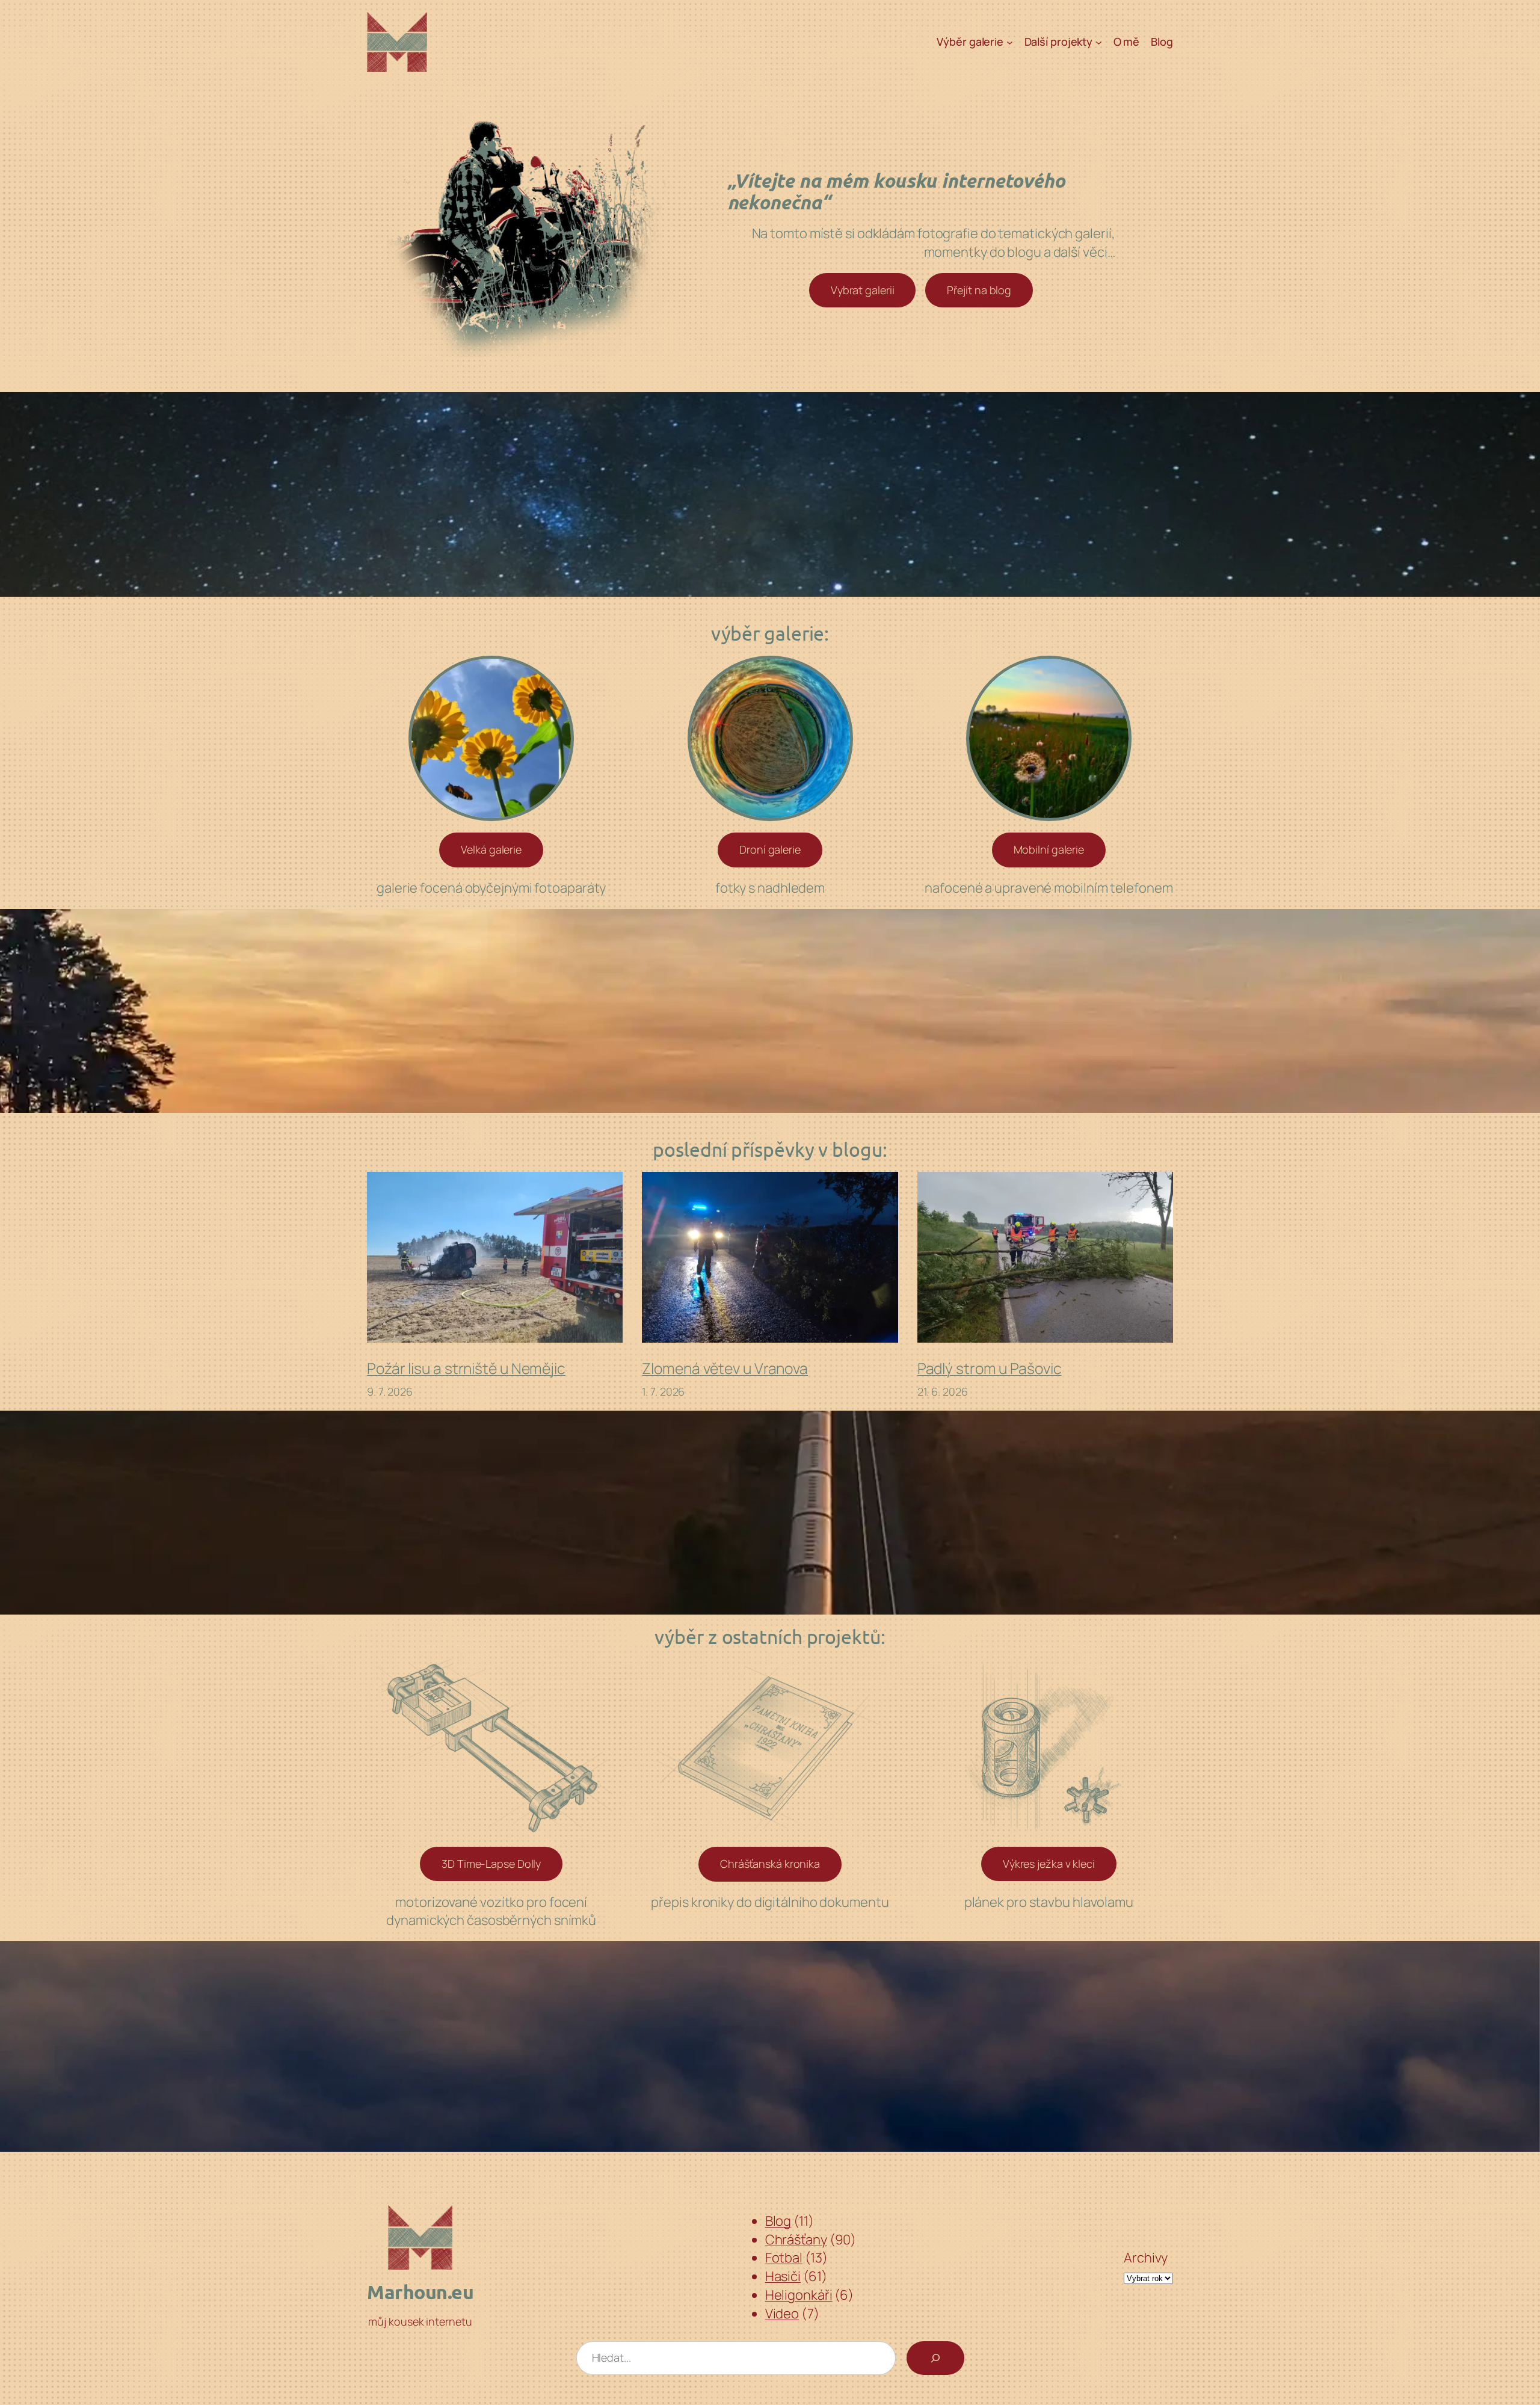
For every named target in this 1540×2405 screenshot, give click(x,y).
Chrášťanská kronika (770, 1864)
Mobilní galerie (1049, 849)
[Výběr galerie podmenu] (1010, 42)
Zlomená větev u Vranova (725, 1369)
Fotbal (784, 2258)
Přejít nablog (979, 290)
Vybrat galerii (863, 290)
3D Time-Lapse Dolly (491, 1864)
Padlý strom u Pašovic (990, 1369)
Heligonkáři (799, 2295)
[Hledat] (935, 2358)
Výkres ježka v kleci (1049, 1864)
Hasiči (783, 2276)
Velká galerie (491, 849)
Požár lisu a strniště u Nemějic (466, 1369)
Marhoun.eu (420, 2292)
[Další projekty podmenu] (1099, 42)
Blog (778, 2221)
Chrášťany (796, 2240)
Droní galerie (770, 849)
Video (782, 2314)
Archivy (1146, 2258)
